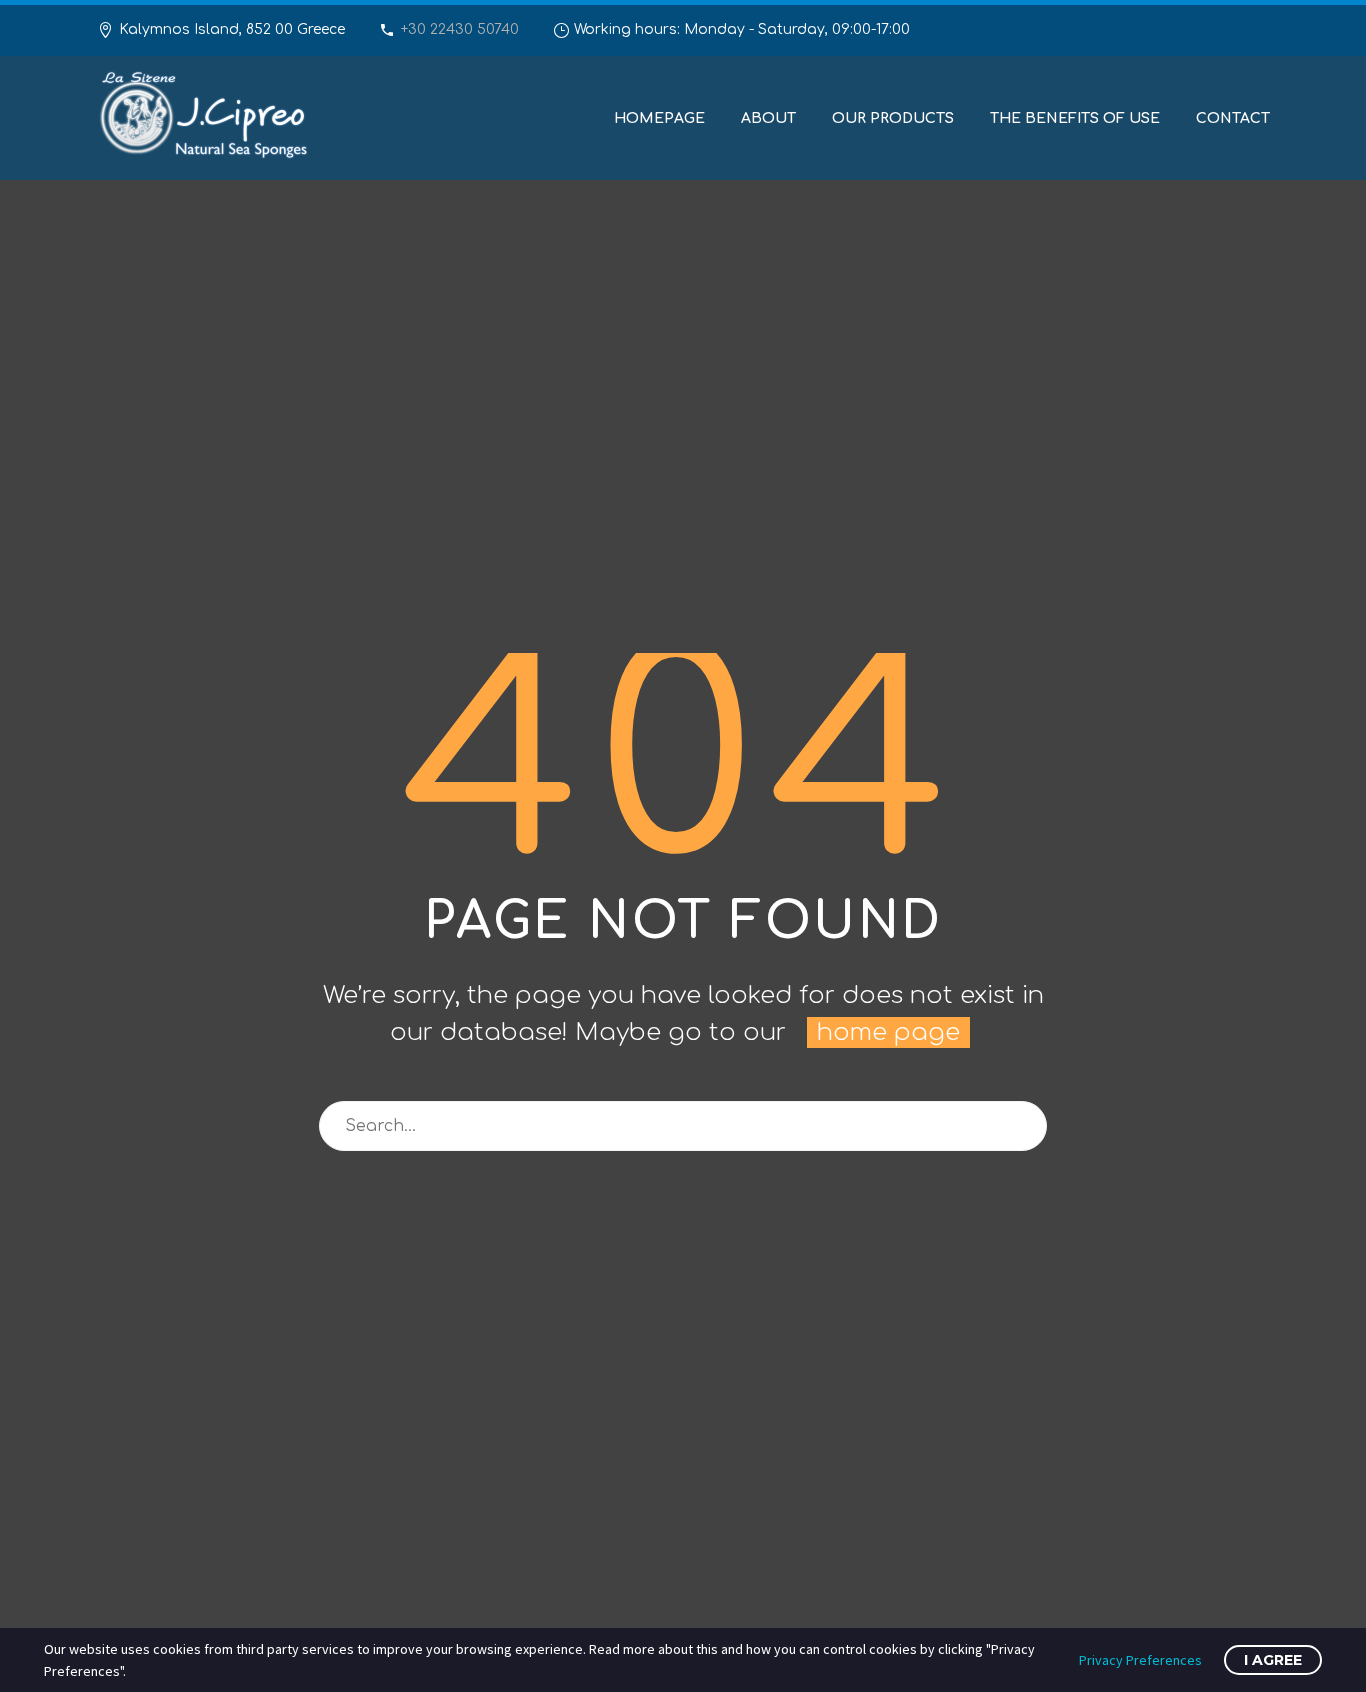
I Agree (1273, 1660)
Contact (1233, 118)
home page (888, 1032)
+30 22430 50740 (460, 29)
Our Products (893, 118)
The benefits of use (1075, 118)
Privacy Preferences (1140, 1660)
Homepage (659, 118)
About (768, 118)
